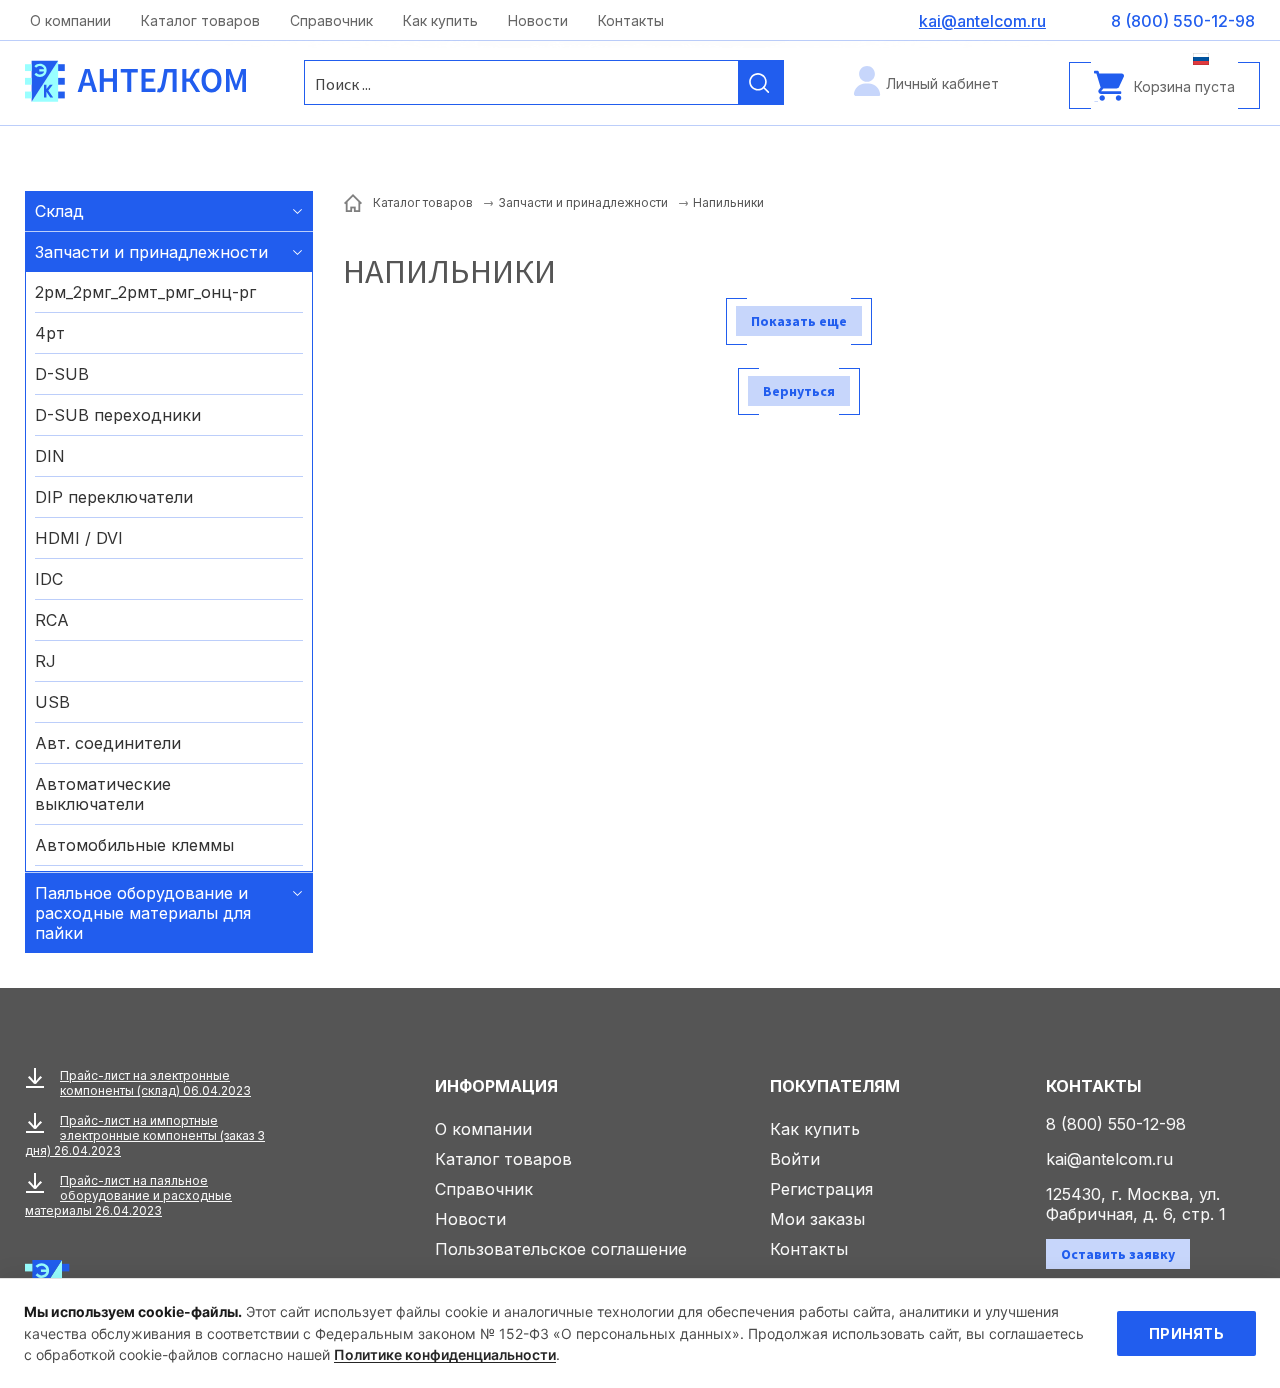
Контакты (631, 20)
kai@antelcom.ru (1109, 1159)
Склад (59, 211)
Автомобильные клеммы (134, 845)
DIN (50, 456)
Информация (496, 1086)
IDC (49, 579)
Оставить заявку (1118, 1254)
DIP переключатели (114, 497)
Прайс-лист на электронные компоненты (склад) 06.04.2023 (155, 1083)
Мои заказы (817, 1219)
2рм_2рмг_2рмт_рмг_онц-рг (145, 292)
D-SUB (62, 374)
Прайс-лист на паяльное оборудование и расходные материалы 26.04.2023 (128, 1195)
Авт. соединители (108, 743)
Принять (1186, 1333)
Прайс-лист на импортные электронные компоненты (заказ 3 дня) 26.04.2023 (145, 1135)
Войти (795, 1159)
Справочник (331, 20)
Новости (538, 20)
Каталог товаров (200, 20)
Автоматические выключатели (103, 794)
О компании (70, 20)
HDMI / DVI (79, 538)
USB (52, 702)
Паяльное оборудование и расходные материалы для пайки (143, 913)
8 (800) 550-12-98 (1116, 1124)
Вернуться (799, 391)
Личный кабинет (942, 83)
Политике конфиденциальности (445, 1354)
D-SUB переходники (118, 415)
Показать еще (799, 321)
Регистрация (821, 1189)
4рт (50, 333)
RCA (52, 620)
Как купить (440, 20)
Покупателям (835, 1086)
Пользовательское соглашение (561, 1249)
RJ (45, 661)
